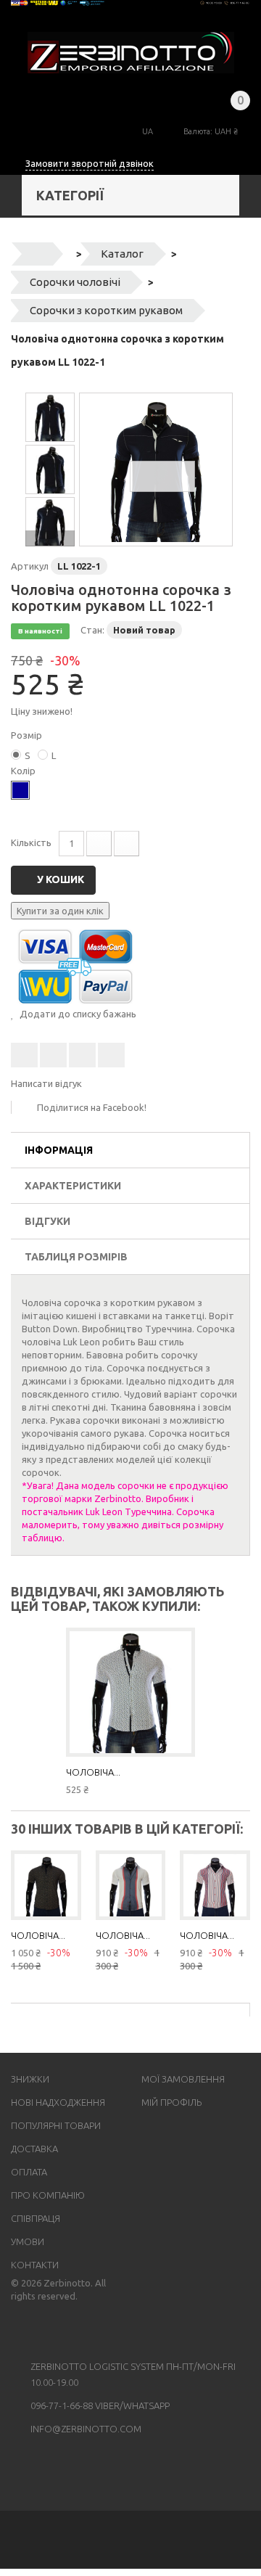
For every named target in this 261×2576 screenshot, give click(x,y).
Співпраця (36, 2218)
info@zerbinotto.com (86, 2429)
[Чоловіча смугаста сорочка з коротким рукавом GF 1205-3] (131, 1886)
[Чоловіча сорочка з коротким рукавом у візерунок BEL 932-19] (46, 1886)
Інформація (59, 1150)
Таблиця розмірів (76, 1257)
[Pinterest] (77, 2329)
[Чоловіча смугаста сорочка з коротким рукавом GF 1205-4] (215, 1886)
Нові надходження (58, 2102)
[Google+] (58, 2329)
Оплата (29, 2172)
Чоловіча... (93, 1772)
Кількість (31, 842)
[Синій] (20, 790)
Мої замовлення (183, 2079)
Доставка (34, 2149)
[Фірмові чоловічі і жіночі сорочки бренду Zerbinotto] (130, 3)
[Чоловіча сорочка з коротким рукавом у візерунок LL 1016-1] (130, 1692)
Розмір (28, 735)
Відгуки (47, 1221)
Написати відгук (46, 1083)
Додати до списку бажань (77, 1014)
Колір (24, 771)
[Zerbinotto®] (131, 53)
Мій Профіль (171, 2102)
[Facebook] (20, 2329)
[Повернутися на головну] (37, 254)
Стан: (92, 630)
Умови (28, 2241)
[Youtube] (39, 2329)
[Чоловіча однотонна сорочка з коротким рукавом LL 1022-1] (156, 469)
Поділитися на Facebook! (92, 1107)
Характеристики (73, 1186)
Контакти (35, 2265)
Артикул (30, 566)
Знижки (30, 2079)
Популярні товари (56, 2125)
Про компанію (48, 2195)
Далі (50, 538)
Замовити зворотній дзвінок (90, 163)
